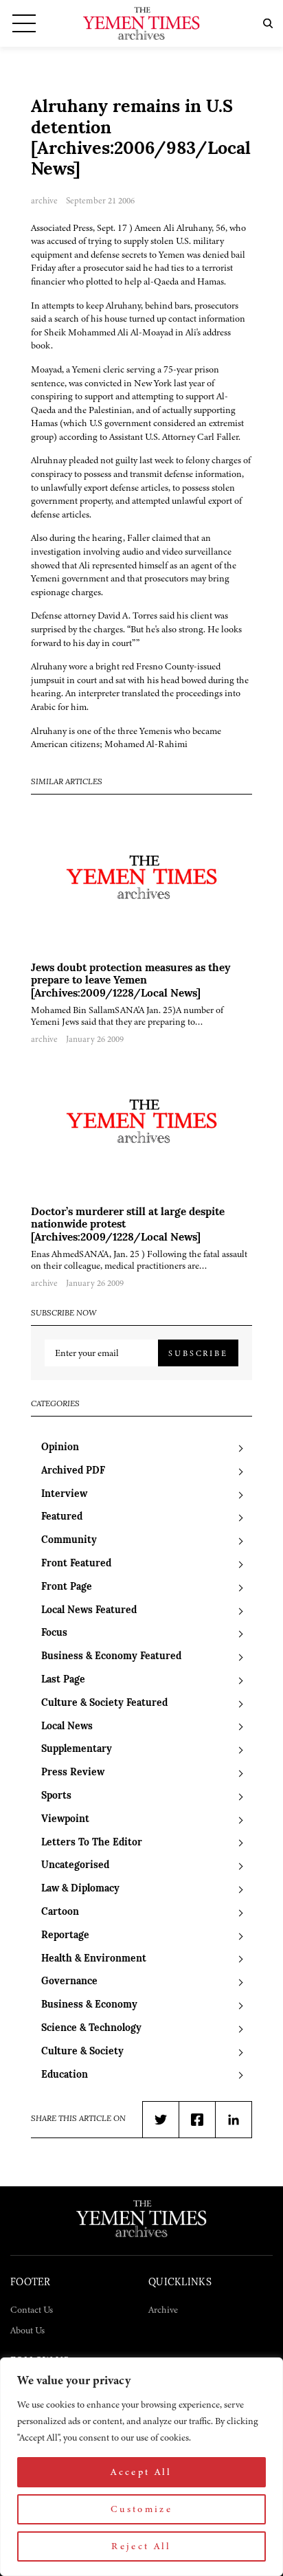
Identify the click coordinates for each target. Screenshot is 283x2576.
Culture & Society (82, 2052)
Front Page (67, 1587)
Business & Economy (89, 2005)
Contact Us (32, 2310)
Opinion (60, 1448)
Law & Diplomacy (80, 1889)
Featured (62, 1517)
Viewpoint (65, 1820)
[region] (141, 2467)
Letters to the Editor (92, 1843)
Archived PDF (73, 1471)
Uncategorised (75, 1866)
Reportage (65, 1936)
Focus (54, 1633)
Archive (163, 2310)
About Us (27, 2330)
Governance (69, 1982)
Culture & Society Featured (104, 1703)
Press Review (73, 1773)
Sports (56, 1796)
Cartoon (60, 1912)
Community (69, 1541)
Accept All (141, 2472)
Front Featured (76, 1564)
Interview (64, 1495)
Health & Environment (94, 1959)
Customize (141, 2509)
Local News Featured (89, 1611)
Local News (67, 1727)
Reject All (141, 2546)
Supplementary (77, 1750)
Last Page (63, 1680)
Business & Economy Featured (111, 1657)
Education (65, 2075)
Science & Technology (91, 2029)
